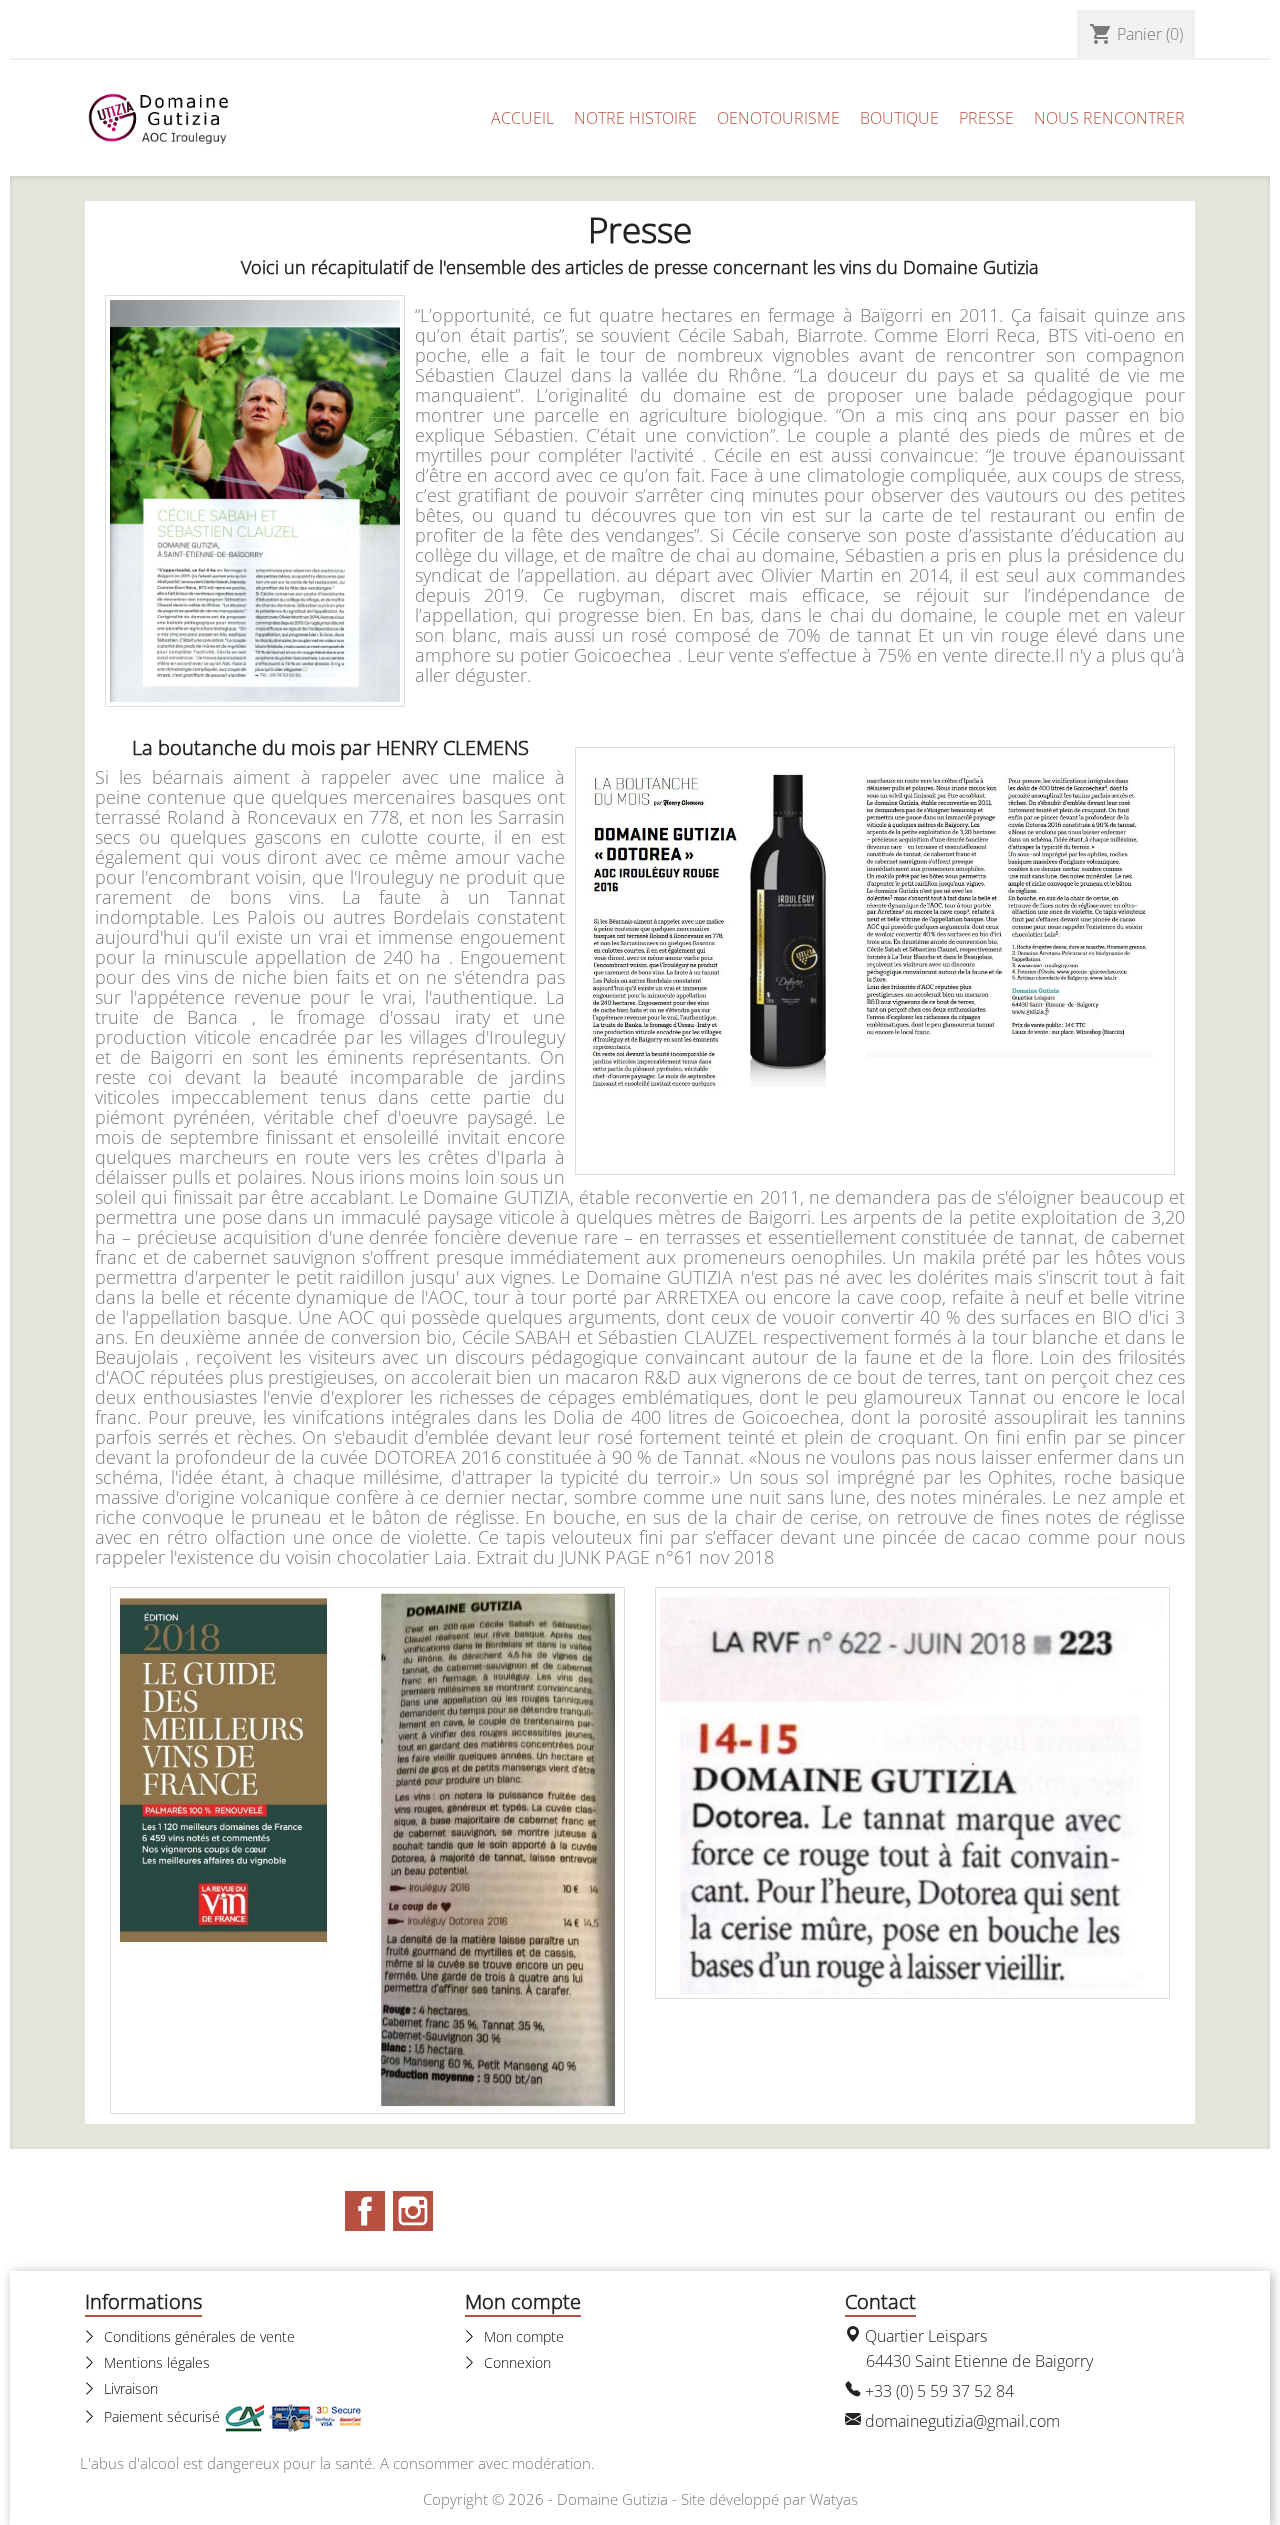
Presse (986, 118)
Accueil (522, 118)
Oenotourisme (778, 118)
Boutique (899, 118)
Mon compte (522, 2336)
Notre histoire (635, 118)
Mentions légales (155, 2362)
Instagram (413, 2211)
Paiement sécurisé (162, 2416)
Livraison (129, 2388)
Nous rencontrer (1109, 118)
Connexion (515, 2362)
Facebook (365, 2211)
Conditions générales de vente (197, 2336)
